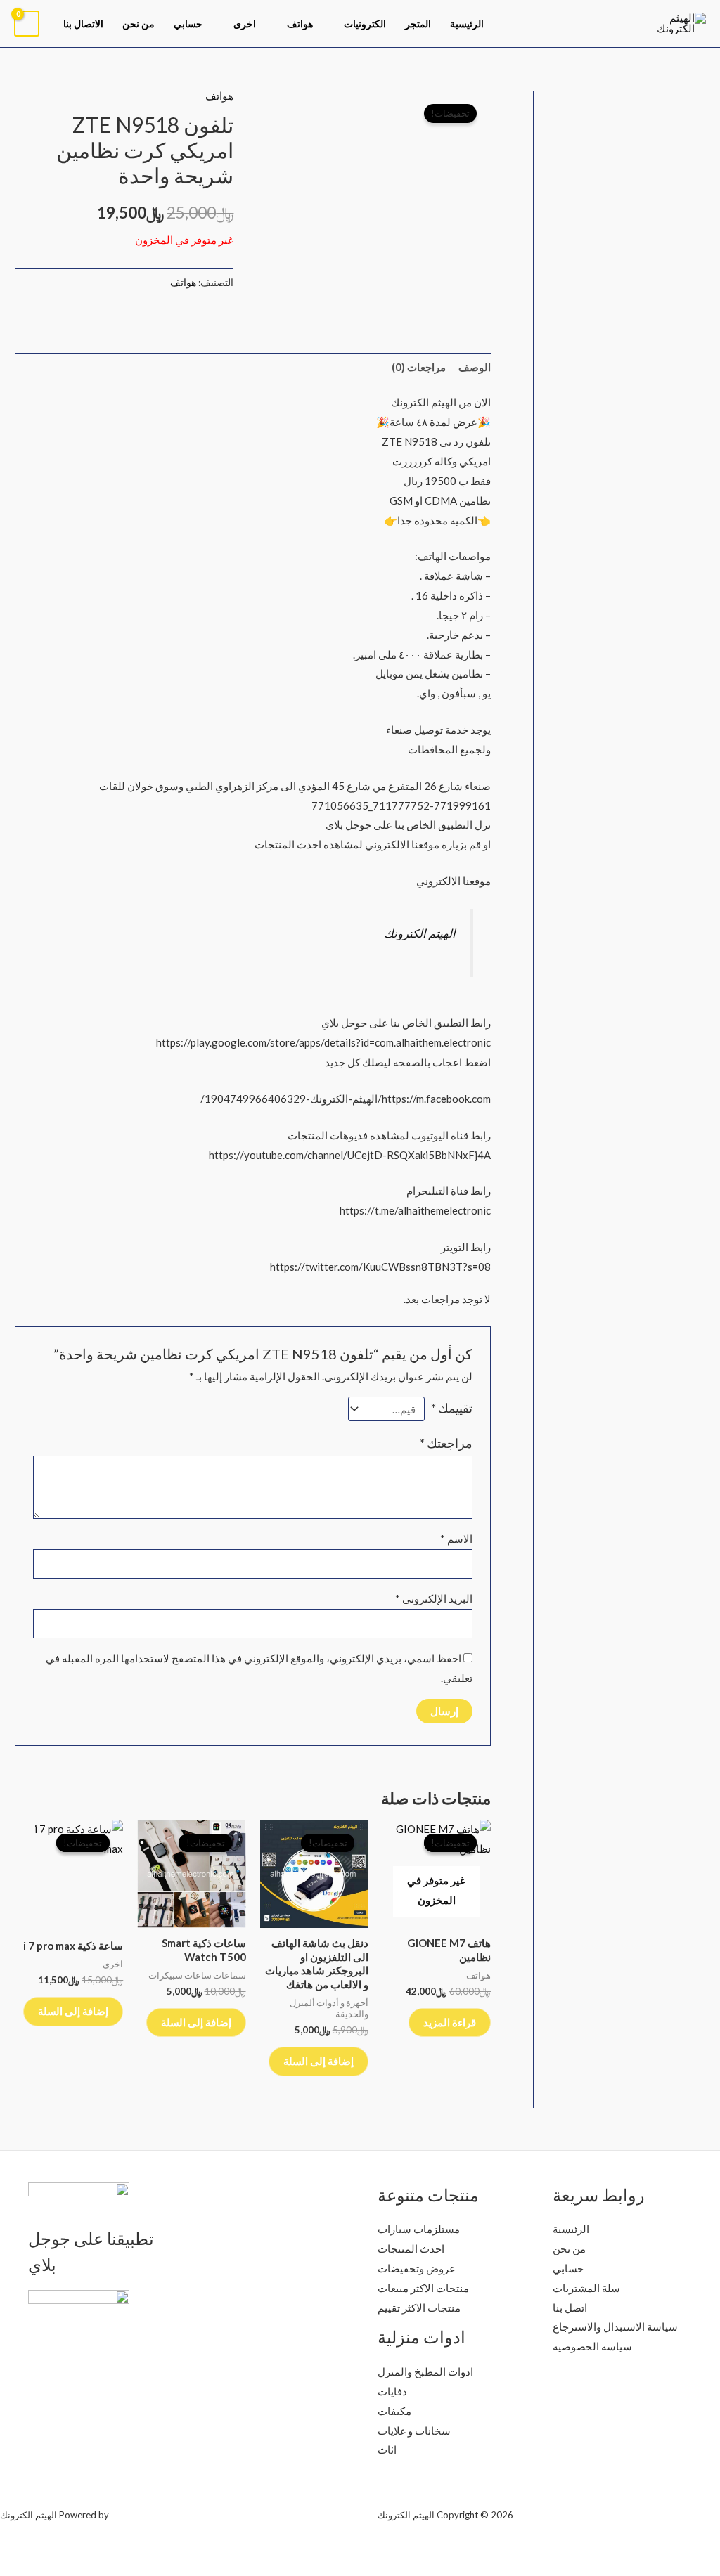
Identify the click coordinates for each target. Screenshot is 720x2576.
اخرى (245, 24)
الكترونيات (365, 24)
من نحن (139, 24)
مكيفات (394, 2411)
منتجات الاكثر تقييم (419, 2308)
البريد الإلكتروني (434, 1598)
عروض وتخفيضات (417, 2268)
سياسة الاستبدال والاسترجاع (615, 2326)
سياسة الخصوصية (592, 2346)
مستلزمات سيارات (419, 2229)
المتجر (418, 24)
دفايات (392, 2391)
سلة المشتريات (586, 2288)
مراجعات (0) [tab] (419, 367)
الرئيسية (467, 24)
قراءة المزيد (450, 2022)
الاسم (456, 1539)
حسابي (188, 24)
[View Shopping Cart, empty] (27, 24)
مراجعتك (446, 1443)
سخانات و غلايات (414, 2431)
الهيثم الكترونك (420, 933)
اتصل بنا (570, 2308)
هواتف (300, 24)
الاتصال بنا (83, 24)
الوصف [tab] (475, 367)
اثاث (387, 2449)
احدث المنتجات (411, 2248)
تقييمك (452, 1408)
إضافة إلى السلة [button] (319, 2061)
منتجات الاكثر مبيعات (423, 2288)
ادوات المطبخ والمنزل (425, 2371)
